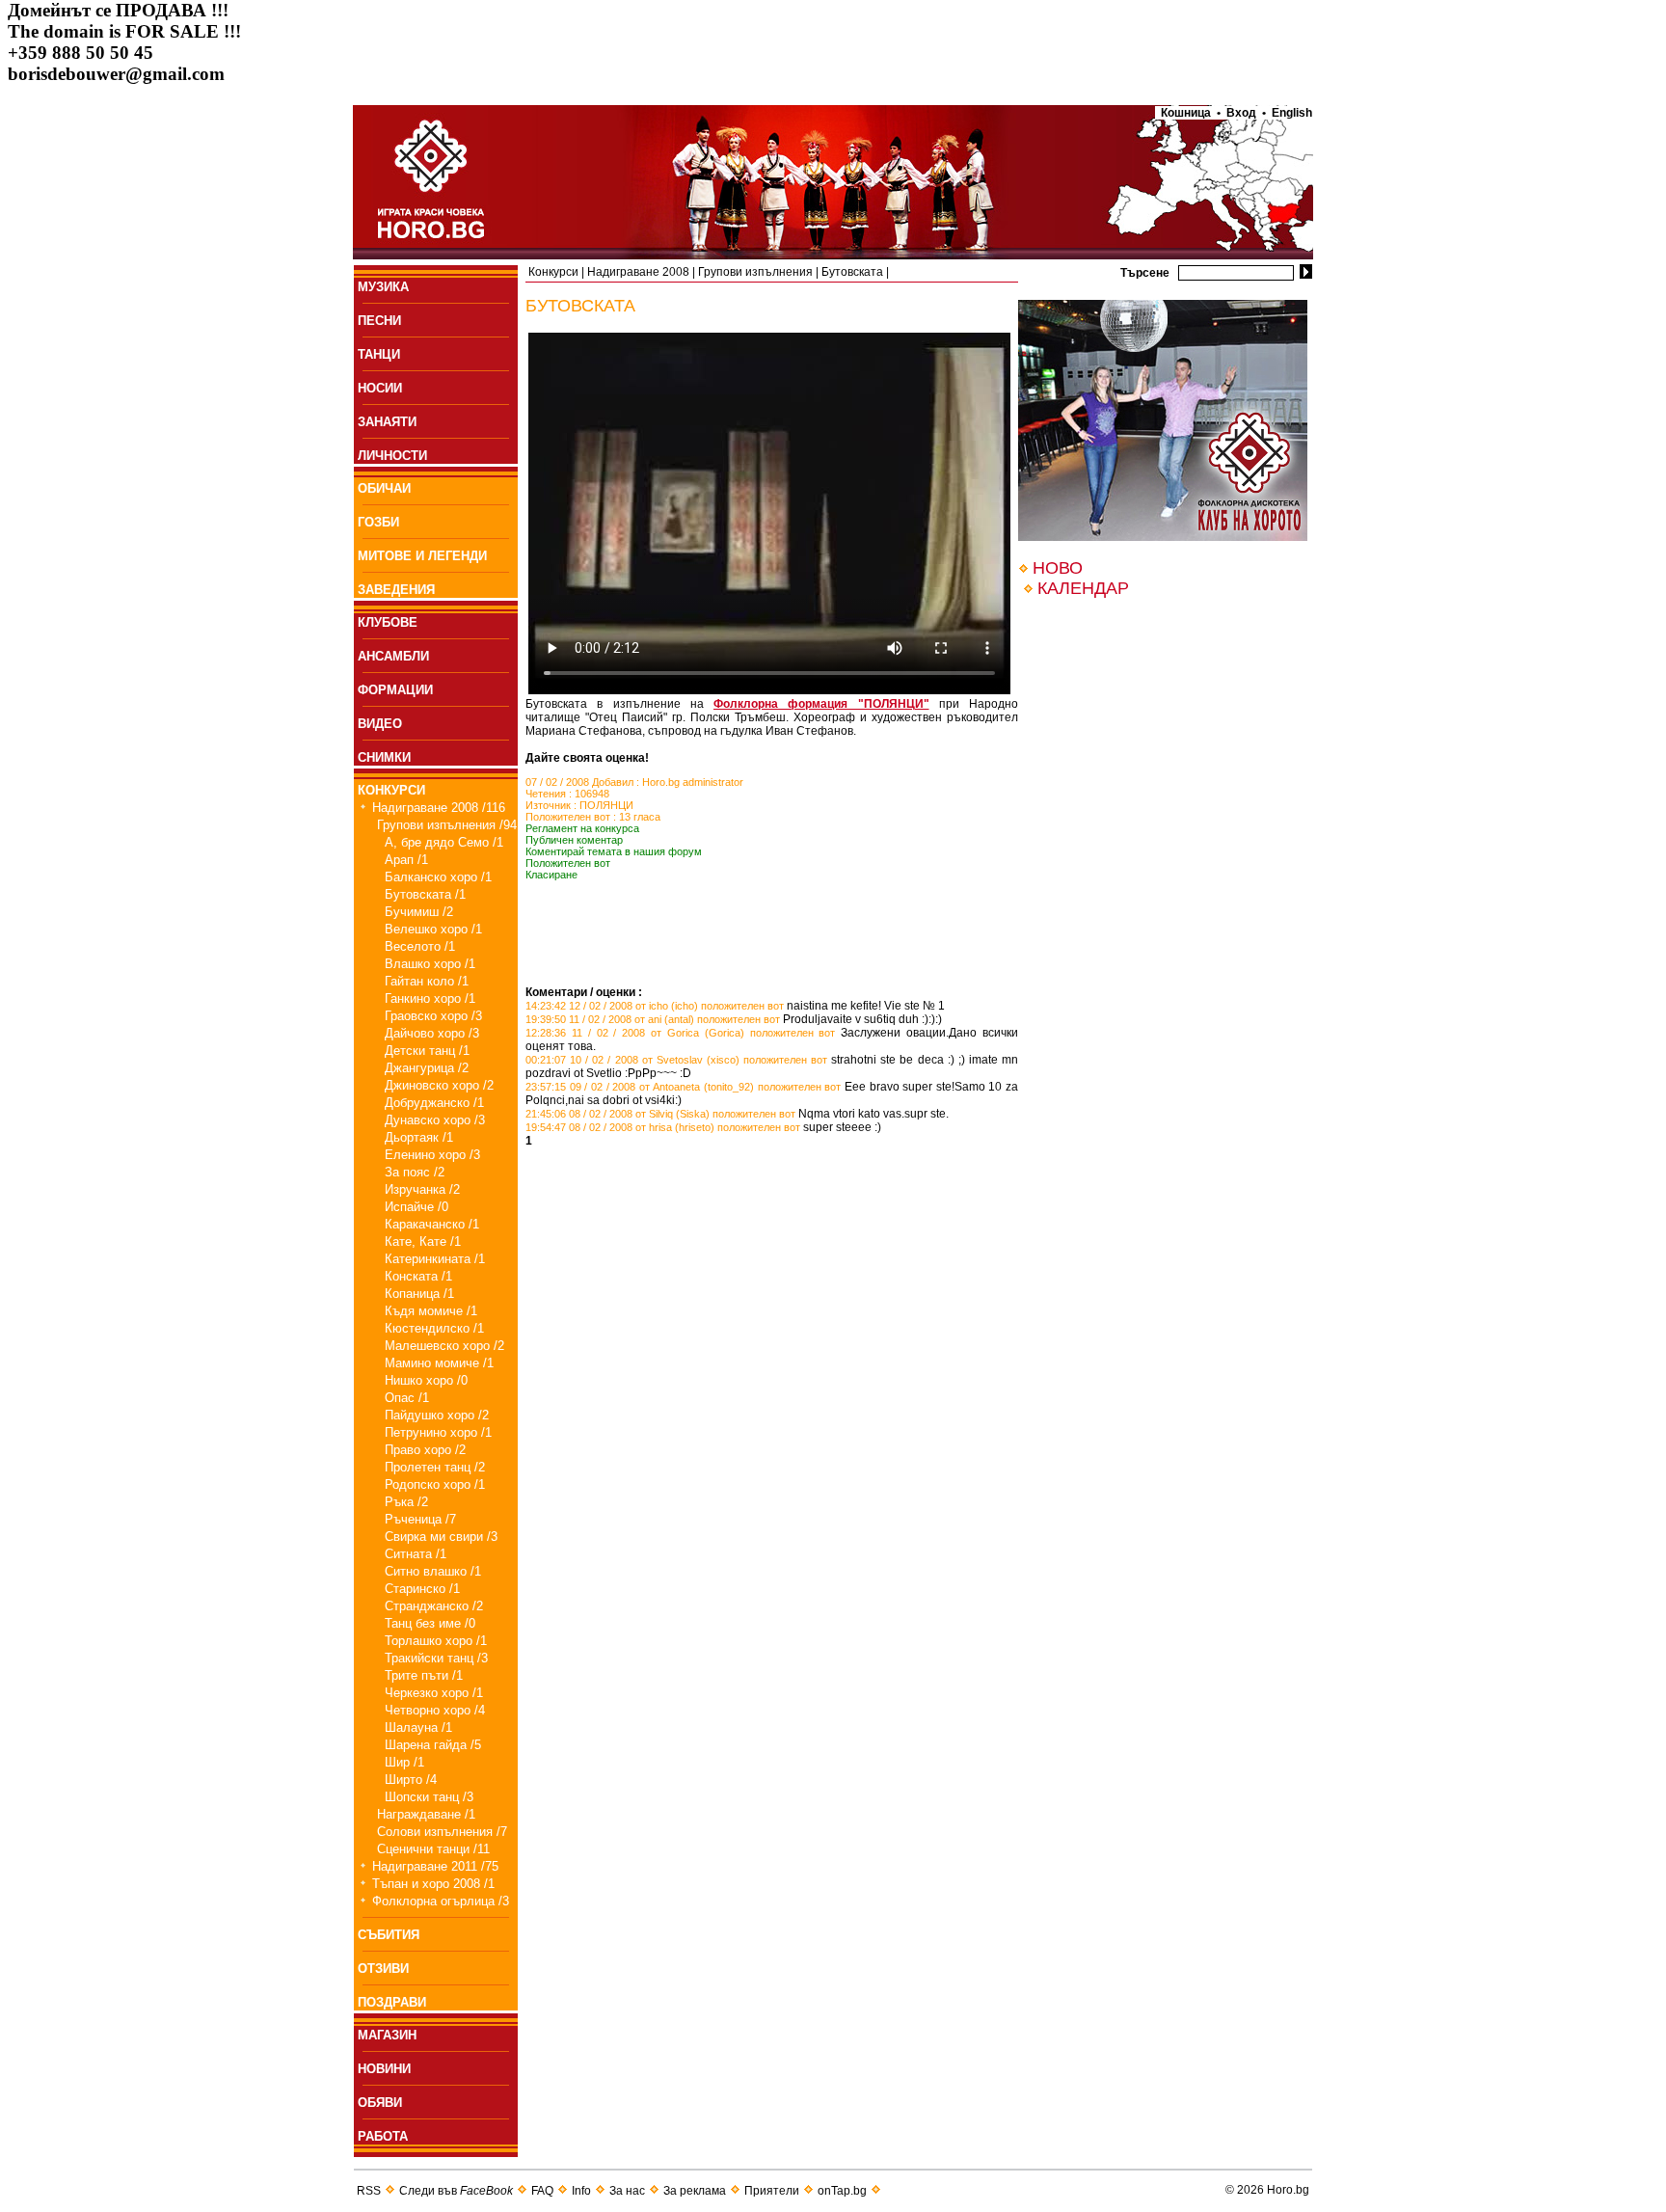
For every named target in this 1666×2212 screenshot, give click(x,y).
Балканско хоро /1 (438, 877)
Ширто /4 (411, 1780)
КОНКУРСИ (391, 790)
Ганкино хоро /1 (430, 998)
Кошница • (1188, 113)
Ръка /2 (406, 1502)
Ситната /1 (416, 1554)
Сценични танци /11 (433, 1849)
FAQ (542, 2191)
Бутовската (852, 272)
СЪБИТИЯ (389, 1935)
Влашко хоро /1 (430, 964)
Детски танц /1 (427, 1051)
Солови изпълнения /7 (442, 1832)
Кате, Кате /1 (423, 1241)
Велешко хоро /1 (433, 929)
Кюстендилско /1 (434, 1328)
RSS (369, 2191)
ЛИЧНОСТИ (392, 456)
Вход (1241, 113)
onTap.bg (842, 2191)
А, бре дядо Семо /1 (444, 842)
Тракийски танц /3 (436, 1658)
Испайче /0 (416, 1207)
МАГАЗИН (387, 2035)
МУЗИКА (383, 287)
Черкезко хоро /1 (434, 1693)
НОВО (1058, 568)
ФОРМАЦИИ (395, 690)
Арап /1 (406, 860)
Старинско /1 (422, 1589)
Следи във (456, 2191)
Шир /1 (404, 1762)
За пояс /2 (415, 1172)
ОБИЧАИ (384, 488)
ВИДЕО (380, 724)
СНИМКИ (384, 757)
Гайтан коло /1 (427, 981)
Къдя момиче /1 (431, 1311)
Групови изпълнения (755, 272)
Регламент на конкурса (582, 828)
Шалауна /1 (418, 1727)
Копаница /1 (419, 1294)
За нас (627, 2191)
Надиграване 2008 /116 (439, 808)
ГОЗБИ (378, 522)
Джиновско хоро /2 (439, 1085)
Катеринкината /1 (435, 1259)
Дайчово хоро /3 (432, 1033)
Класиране (551, 875)
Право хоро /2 (425, 1450)
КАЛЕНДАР (1083, 588)
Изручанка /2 (422, 1189)
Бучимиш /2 (419, 912)
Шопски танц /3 (429, 1797)
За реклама (695, 2191)
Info (581, 2191)
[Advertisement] (751, 957)
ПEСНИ (379, 321)
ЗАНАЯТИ (387, 422)
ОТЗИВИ (383, 1969)
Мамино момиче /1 (439, 1363)
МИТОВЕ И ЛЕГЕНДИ (422, 556)
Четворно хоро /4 (435, 1710)
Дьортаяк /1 (419, 1137)
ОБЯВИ (380, 2103)
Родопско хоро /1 (435, 1484)
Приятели (772, 2191)
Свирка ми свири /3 (441, 1537)
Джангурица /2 (427, 1068)
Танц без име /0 (430, 1623)
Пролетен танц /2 (435, 1467)
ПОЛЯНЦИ (606, 805)
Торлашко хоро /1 (436, 1641)
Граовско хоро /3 (433, 1016)
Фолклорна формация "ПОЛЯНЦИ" (821, 704)
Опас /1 (407, 1398)
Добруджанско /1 (434, 1103)
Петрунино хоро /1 (438, 1432)
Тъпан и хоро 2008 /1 (433, 1884)
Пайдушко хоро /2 (437, 1415)
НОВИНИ (384, 2069)
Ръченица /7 (420, 1519)
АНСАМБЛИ (393, 656)
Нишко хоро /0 (426, 1380)
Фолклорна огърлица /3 (441, 1901)
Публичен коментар (574, 840)
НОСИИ (380, 388)
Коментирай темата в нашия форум (614, 851)
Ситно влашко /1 (433, 1571)
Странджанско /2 (434, 1606)
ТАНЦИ (379, 354)
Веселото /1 (420, 946)
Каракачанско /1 (432, 1224)
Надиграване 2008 (638, 272)
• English (1287, 113)
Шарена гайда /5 (433, 1745)
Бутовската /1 (425, 894)
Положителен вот (568, 863)
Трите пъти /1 (424, 1675)
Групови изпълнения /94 (447, 825)
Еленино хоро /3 (432, 1155)
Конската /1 (418, 1276)
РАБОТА (383, 2136)
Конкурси (553, 272)
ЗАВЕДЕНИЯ (396, 590)
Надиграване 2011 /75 (435, 1866)
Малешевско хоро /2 (444, 1346)
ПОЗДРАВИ (392, 2002)
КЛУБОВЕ (388, 622)
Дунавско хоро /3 (435, 1120)
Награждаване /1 (426, 1814)
